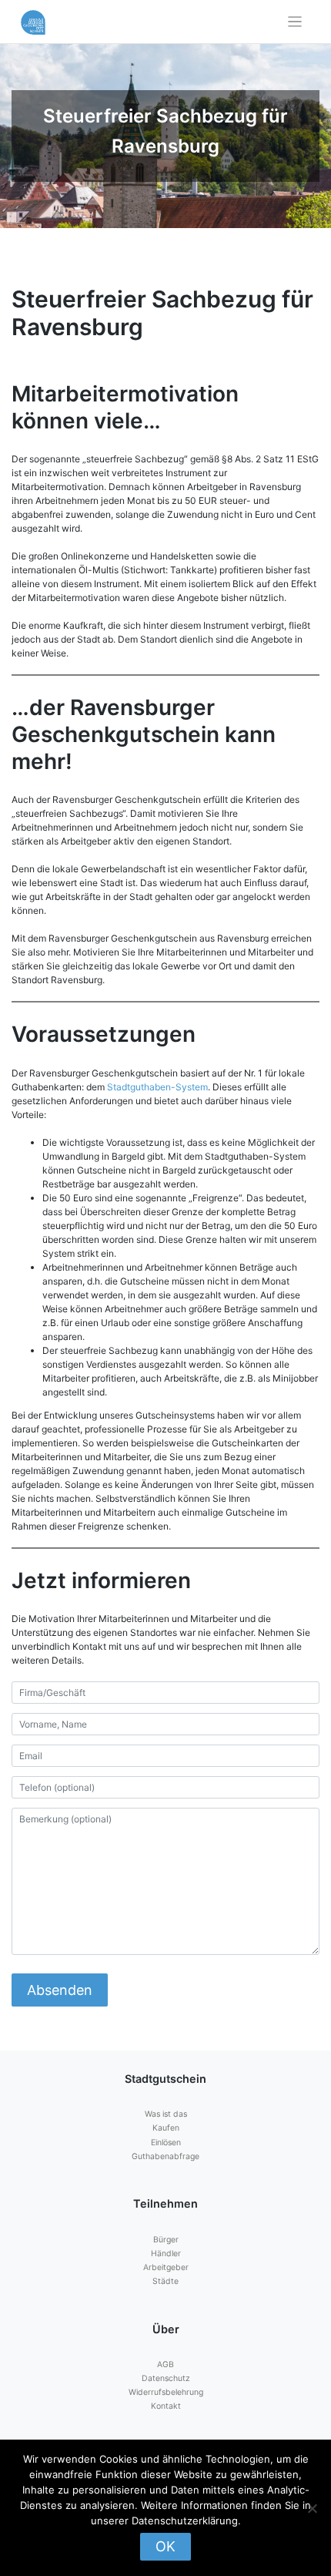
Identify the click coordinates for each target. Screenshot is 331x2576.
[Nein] (312, 2508)
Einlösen (166, 2143)
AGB (165, 2364)
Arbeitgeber (166, 2267)
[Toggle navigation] (295, 22)
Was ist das (166, 2114)
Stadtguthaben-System (157, 1087)
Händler (166, 2254)
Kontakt (166, 2406)
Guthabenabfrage (165, 2156)
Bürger (166, 2240)
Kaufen (166, 2128)
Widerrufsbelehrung (166, 2392)
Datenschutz (166, 2378)
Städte (165, 2281)
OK (165, 2546)
